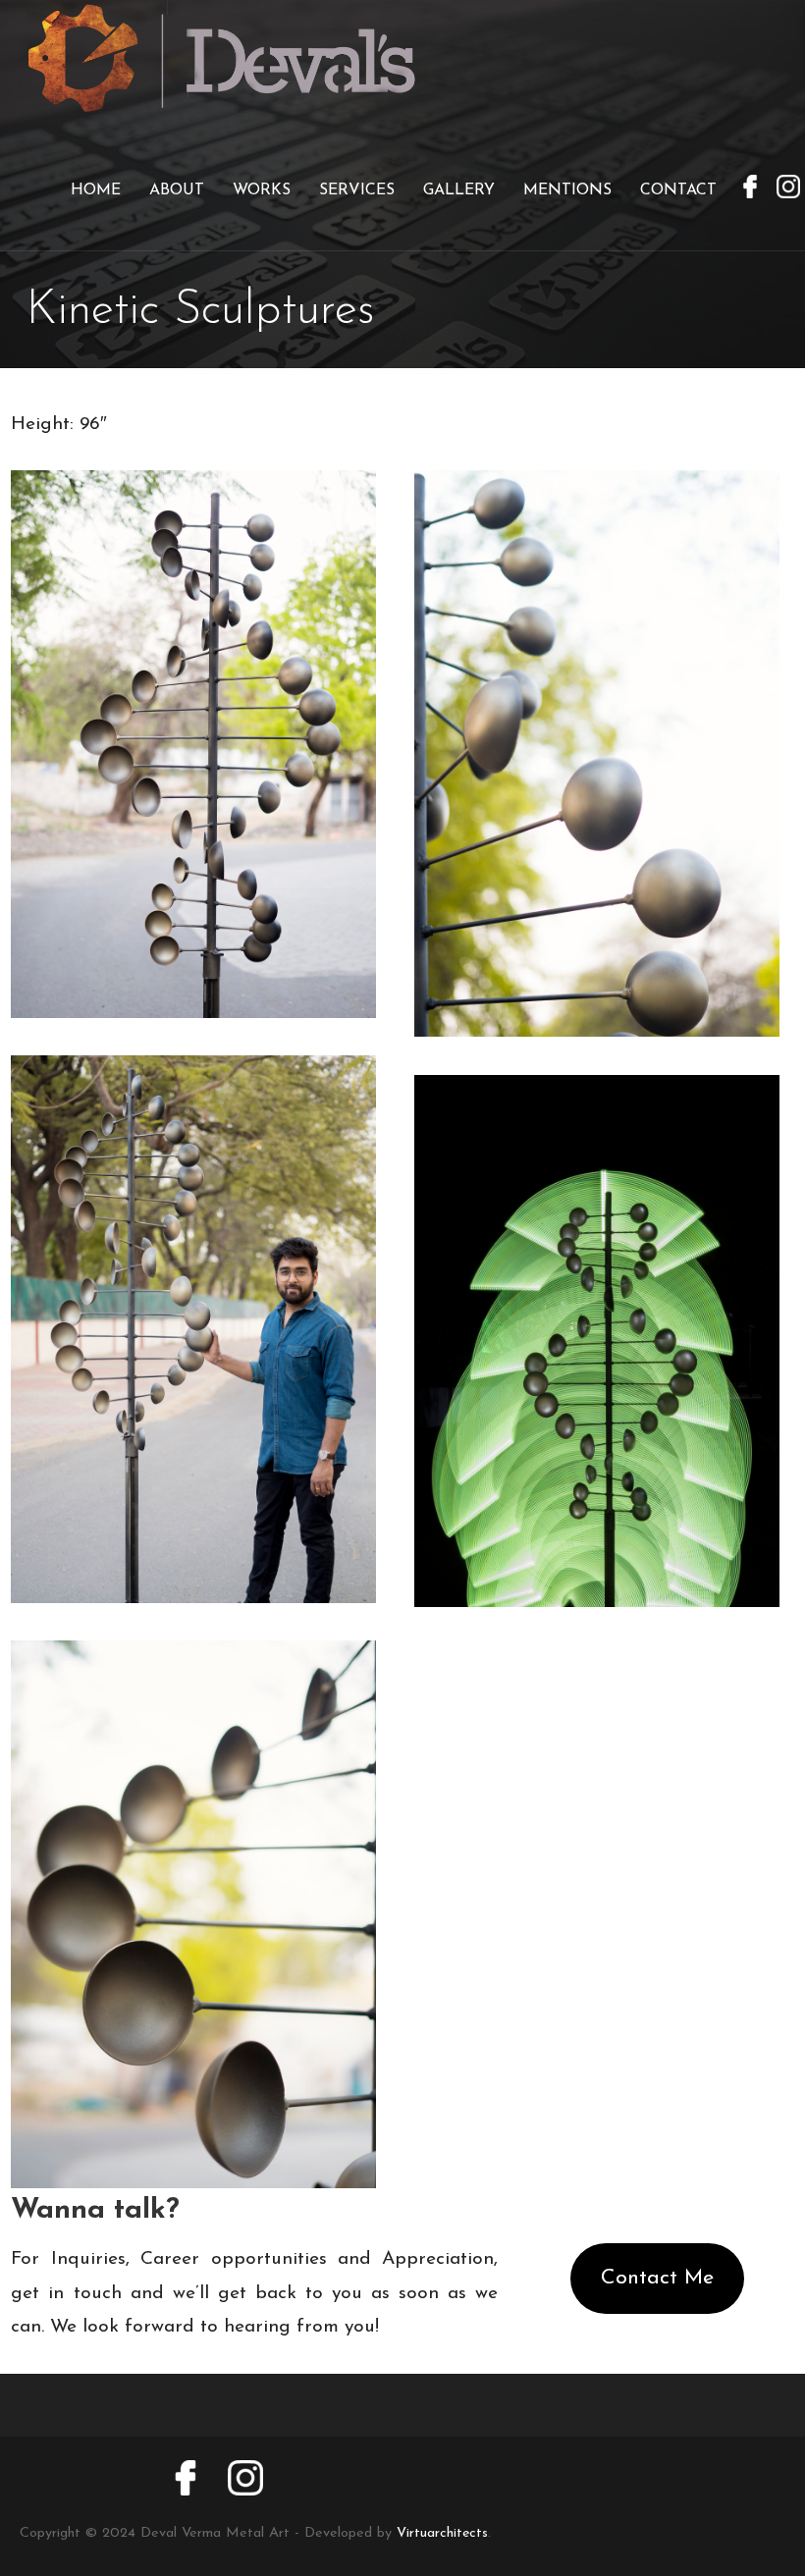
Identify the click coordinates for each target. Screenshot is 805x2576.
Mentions (567, 190)
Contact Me (657, 2278)
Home (96, 190)
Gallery (459, 190)
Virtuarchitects (442, 2533)
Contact (678, 190)
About (177, 190)
